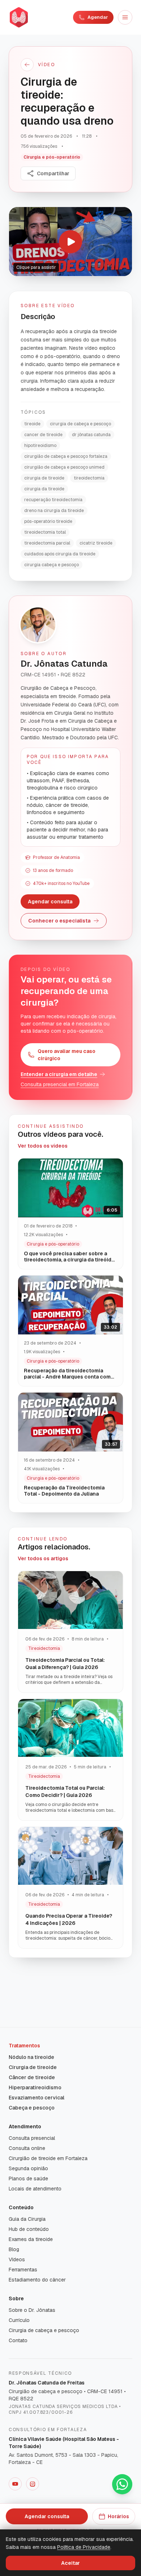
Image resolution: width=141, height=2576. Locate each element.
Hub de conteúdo (29, 2229)
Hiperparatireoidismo (35, 2087)
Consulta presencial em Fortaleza (60, 1084)
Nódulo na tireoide (31, 2057)
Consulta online (27, 2148)
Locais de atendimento (35, 2189)
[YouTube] (15, 2484)
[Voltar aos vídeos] (27, 65)
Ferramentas (23, 2270)
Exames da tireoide (31, 2239)
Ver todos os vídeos (43, 1146)
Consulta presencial (32, 2138)
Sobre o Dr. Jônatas (32, 2310)
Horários (118, 2516)
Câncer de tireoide (32, 2077)
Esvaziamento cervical (37, 2098)
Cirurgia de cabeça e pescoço (44, 2330)
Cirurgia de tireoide (33, 2067)
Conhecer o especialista (59, 921)
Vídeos (17, 2259)
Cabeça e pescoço (32, 2108)
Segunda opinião (28, 2168)
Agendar (98, 17)
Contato (18, 2340)
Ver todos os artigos (43, 1558)
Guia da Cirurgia (27, 2219)
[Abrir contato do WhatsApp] (122, 2484)
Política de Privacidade (84, 2547)
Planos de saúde (28, 2179)
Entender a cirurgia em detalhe (59, 1074)
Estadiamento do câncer (37, 2280)
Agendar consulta (50, 902)
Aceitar (70, 2563)
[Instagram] (33, 2484)
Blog (14, 2249)
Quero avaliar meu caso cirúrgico (67, 1055)
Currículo (19, 2320)
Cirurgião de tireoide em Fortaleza (48, 2158)
